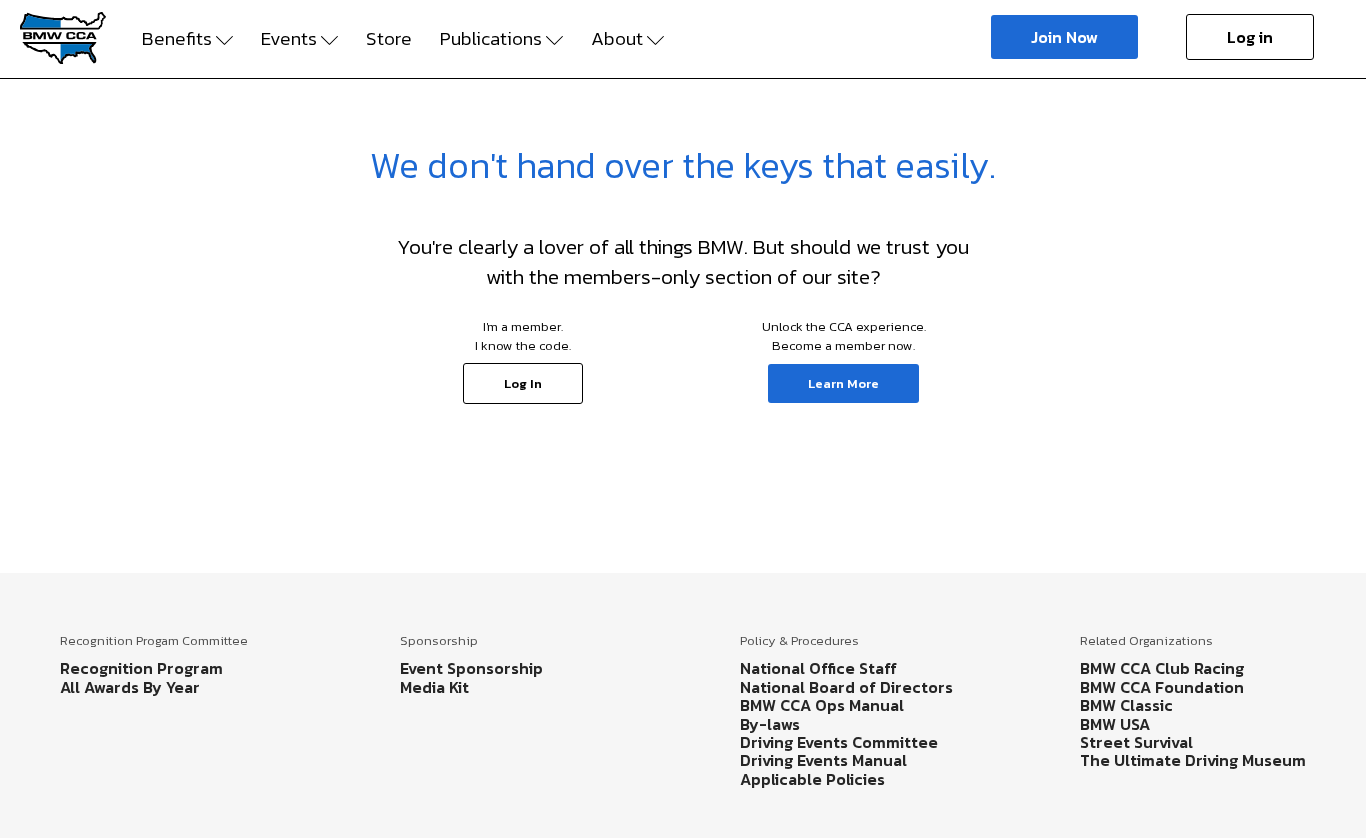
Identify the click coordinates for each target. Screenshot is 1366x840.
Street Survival (1136, 742)
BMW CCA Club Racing (1162, 668)
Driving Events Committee (839, 742)
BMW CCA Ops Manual (822, 705)
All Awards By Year (130, 687)
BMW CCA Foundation (1162, 687)
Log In (523, 383)
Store (389, 39)
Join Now (1064, 37)
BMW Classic (1126, 705)
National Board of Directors (846, 687)
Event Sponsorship (471, 668)
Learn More (843, 383)
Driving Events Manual (823, 760)
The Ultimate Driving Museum (1193, 760)
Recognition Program (141, 668)
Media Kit (434, 687)
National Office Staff (818, 668)
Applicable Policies (812, 779)
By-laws (770, 724)
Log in (1250, 37)
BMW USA (1115, 724)
